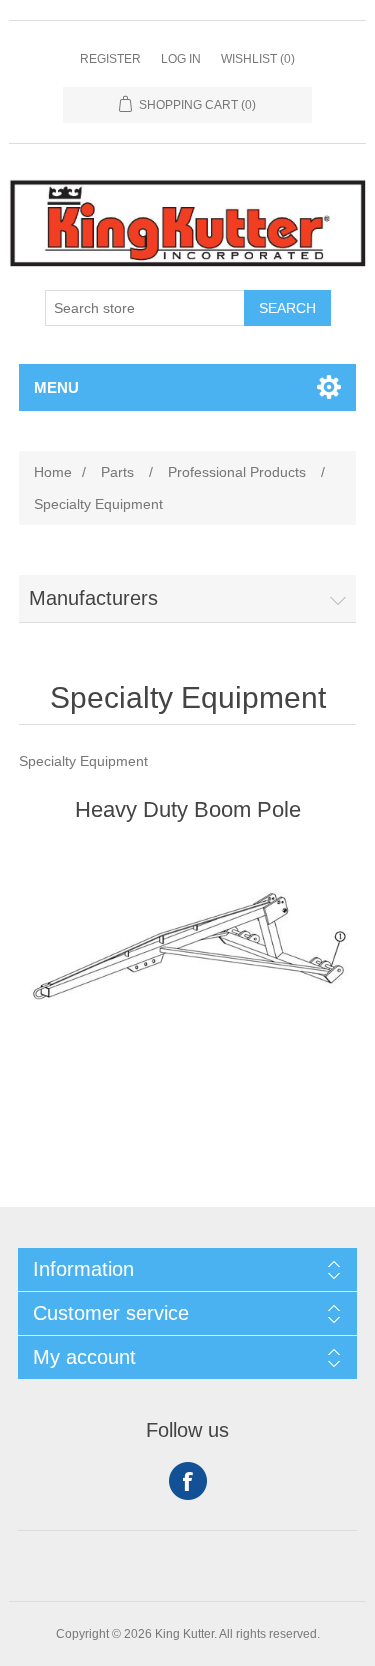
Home (53, 472)
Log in (181, 59)
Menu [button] (56, 387)
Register (110, 59)
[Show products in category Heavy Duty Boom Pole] (188, 947)
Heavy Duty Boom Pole (188, 809)
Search (287, 308)
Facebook (188, 1481)
